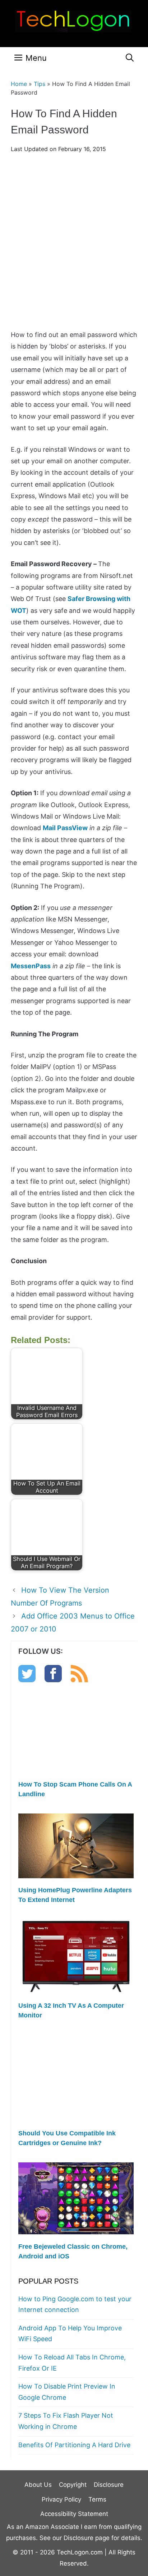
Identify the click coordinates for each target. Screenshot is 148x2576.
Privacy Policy (61, 2499)
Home (19, 84)
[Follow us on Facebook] (53, 1680)
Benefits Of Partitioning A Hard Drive (74, 2445)
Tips (40, 84)
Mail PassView (65, 828)
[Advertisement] (74, 244)
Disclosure (109, 2485)
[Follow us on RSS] (79, 1680)
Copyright (73, 2485)
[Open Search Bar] (130, 58)
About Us (38, 2485)
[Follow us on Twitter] (27, 1680)
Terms (97, 2499)
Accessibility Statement (74, 2514)
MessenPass (31, 966)
